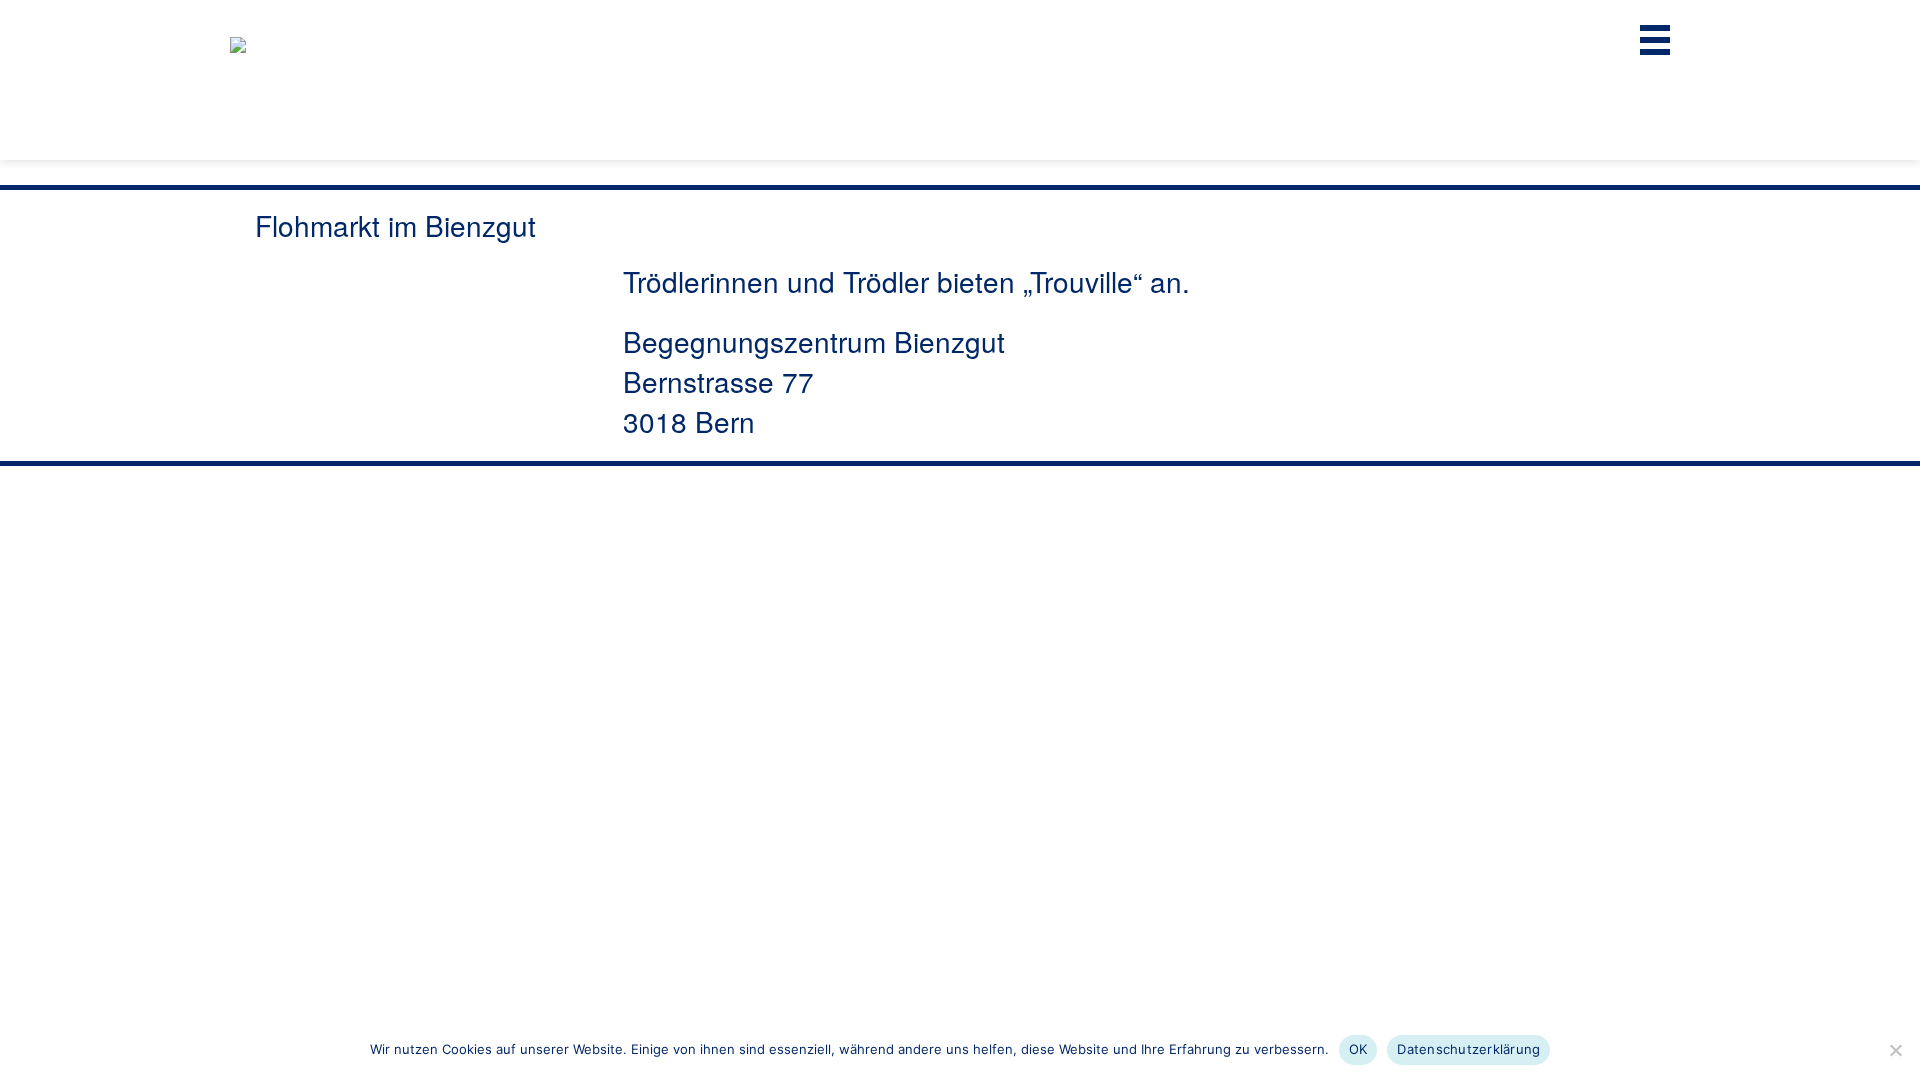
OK (1358, 1049)
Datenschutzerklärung (1468, 1049)
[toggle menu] (1655, 40)
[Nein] (1895, 1050)
